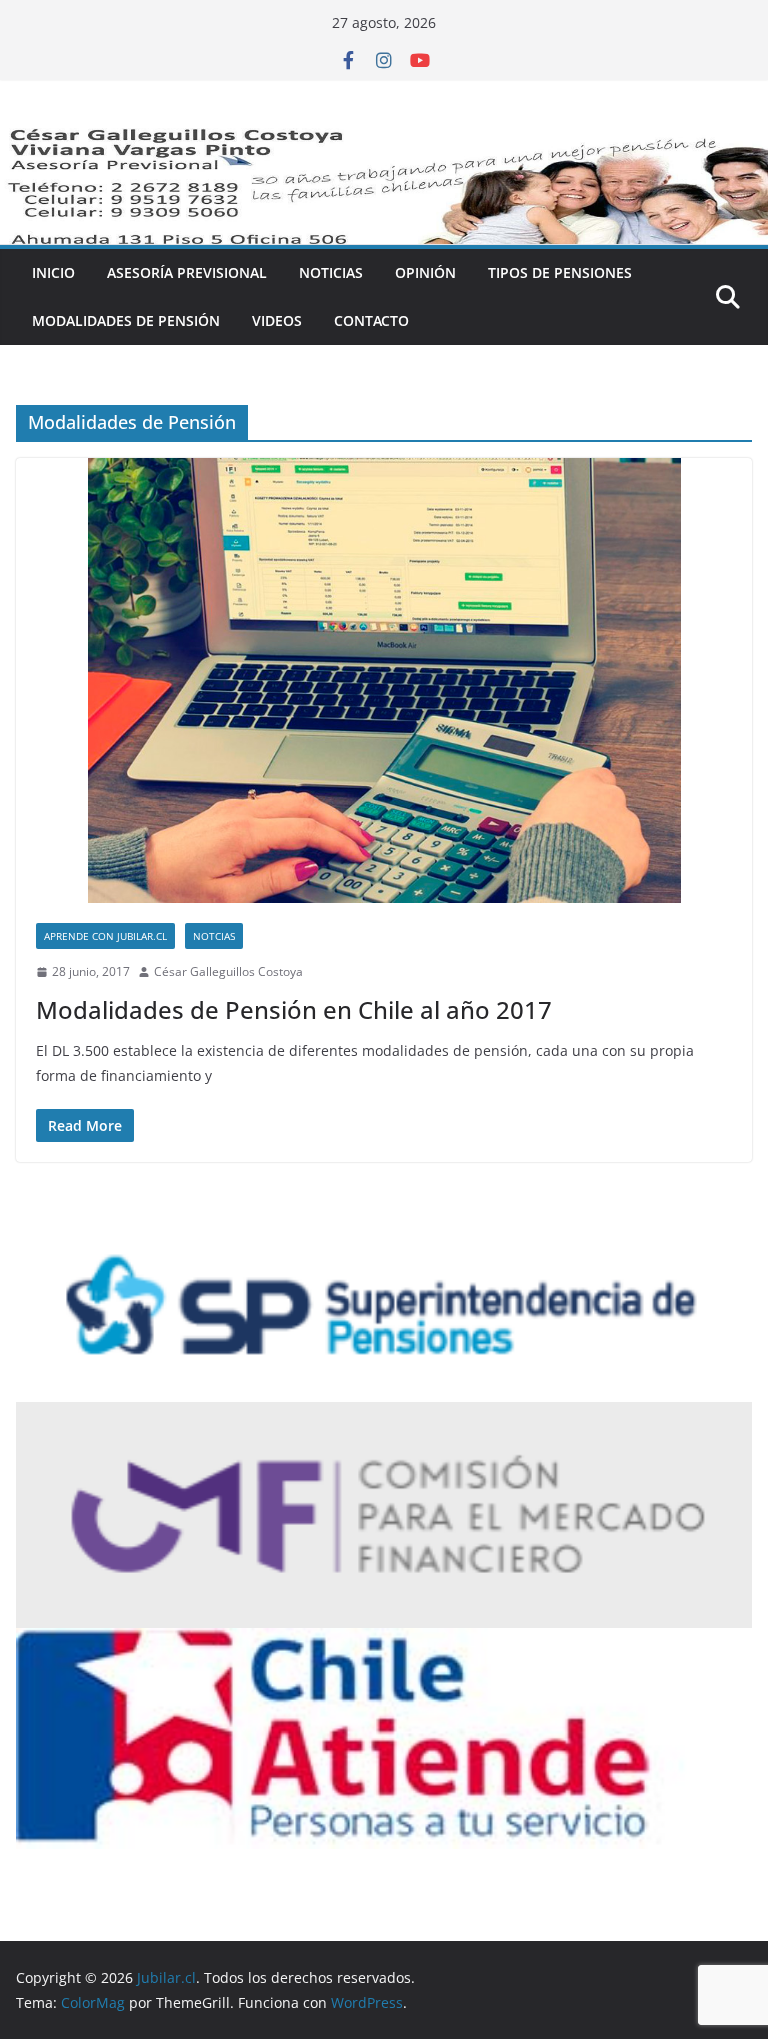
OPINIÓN (425, 272)
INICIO (53, 272)
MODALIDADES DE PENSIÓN (126, 320)
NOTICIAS (331, 272)
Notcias (214, 936)
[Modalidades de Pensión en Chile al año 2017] (384, 680)
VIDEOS (277, 320)
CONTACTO (371, 320)
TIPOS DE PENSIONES (560, 272)
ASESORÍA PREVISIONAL (187, 272)
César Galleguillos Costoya (228, 971)
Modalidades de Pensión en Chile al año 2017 (294, 1009)
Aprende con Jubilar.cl (105, 936)
